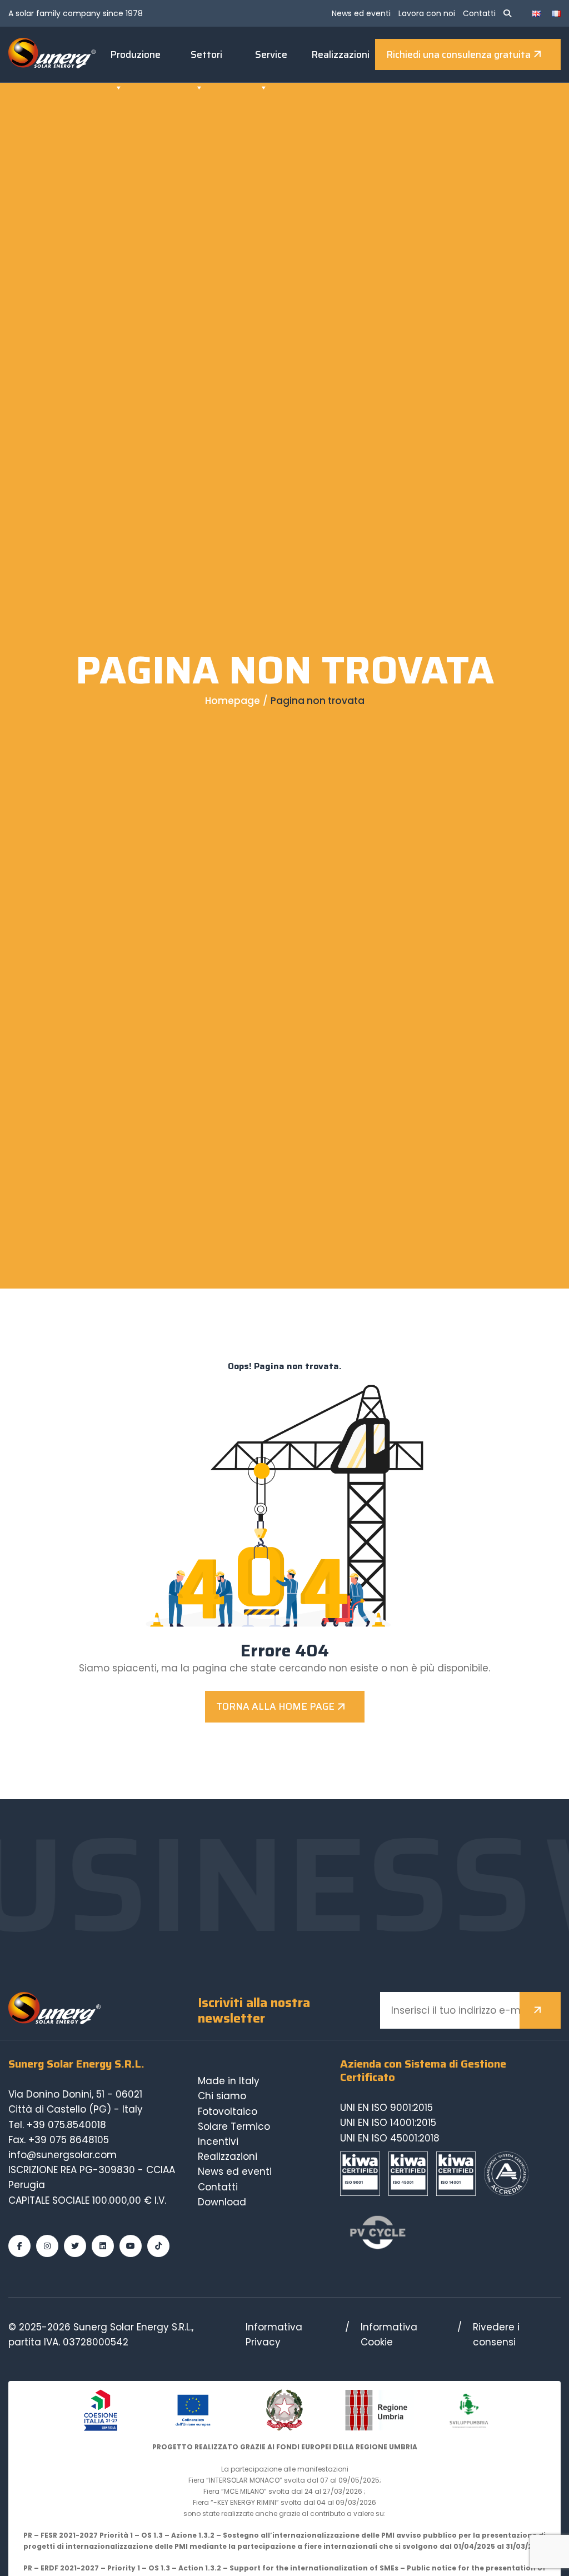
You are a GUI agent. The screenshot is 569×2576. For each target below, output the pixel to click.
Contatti (479, 13)
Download (222, 2202)
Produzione (135, 54)
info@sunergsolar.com (63, 2155)
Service (271, 54)
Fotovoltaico (228, 2111)
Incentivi (218, 2141)
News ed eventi (361, 13)
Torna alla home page (275, 1706)
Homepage (233, 701)
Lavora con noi (427, 13)
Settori (206, 54)
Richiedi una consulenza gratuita (458, 54)
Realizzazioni (340, 54)
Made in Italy (229, 2081)
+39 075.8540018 (66, 2125)
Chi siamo (222, 2096)
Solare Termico (234, 2126)
